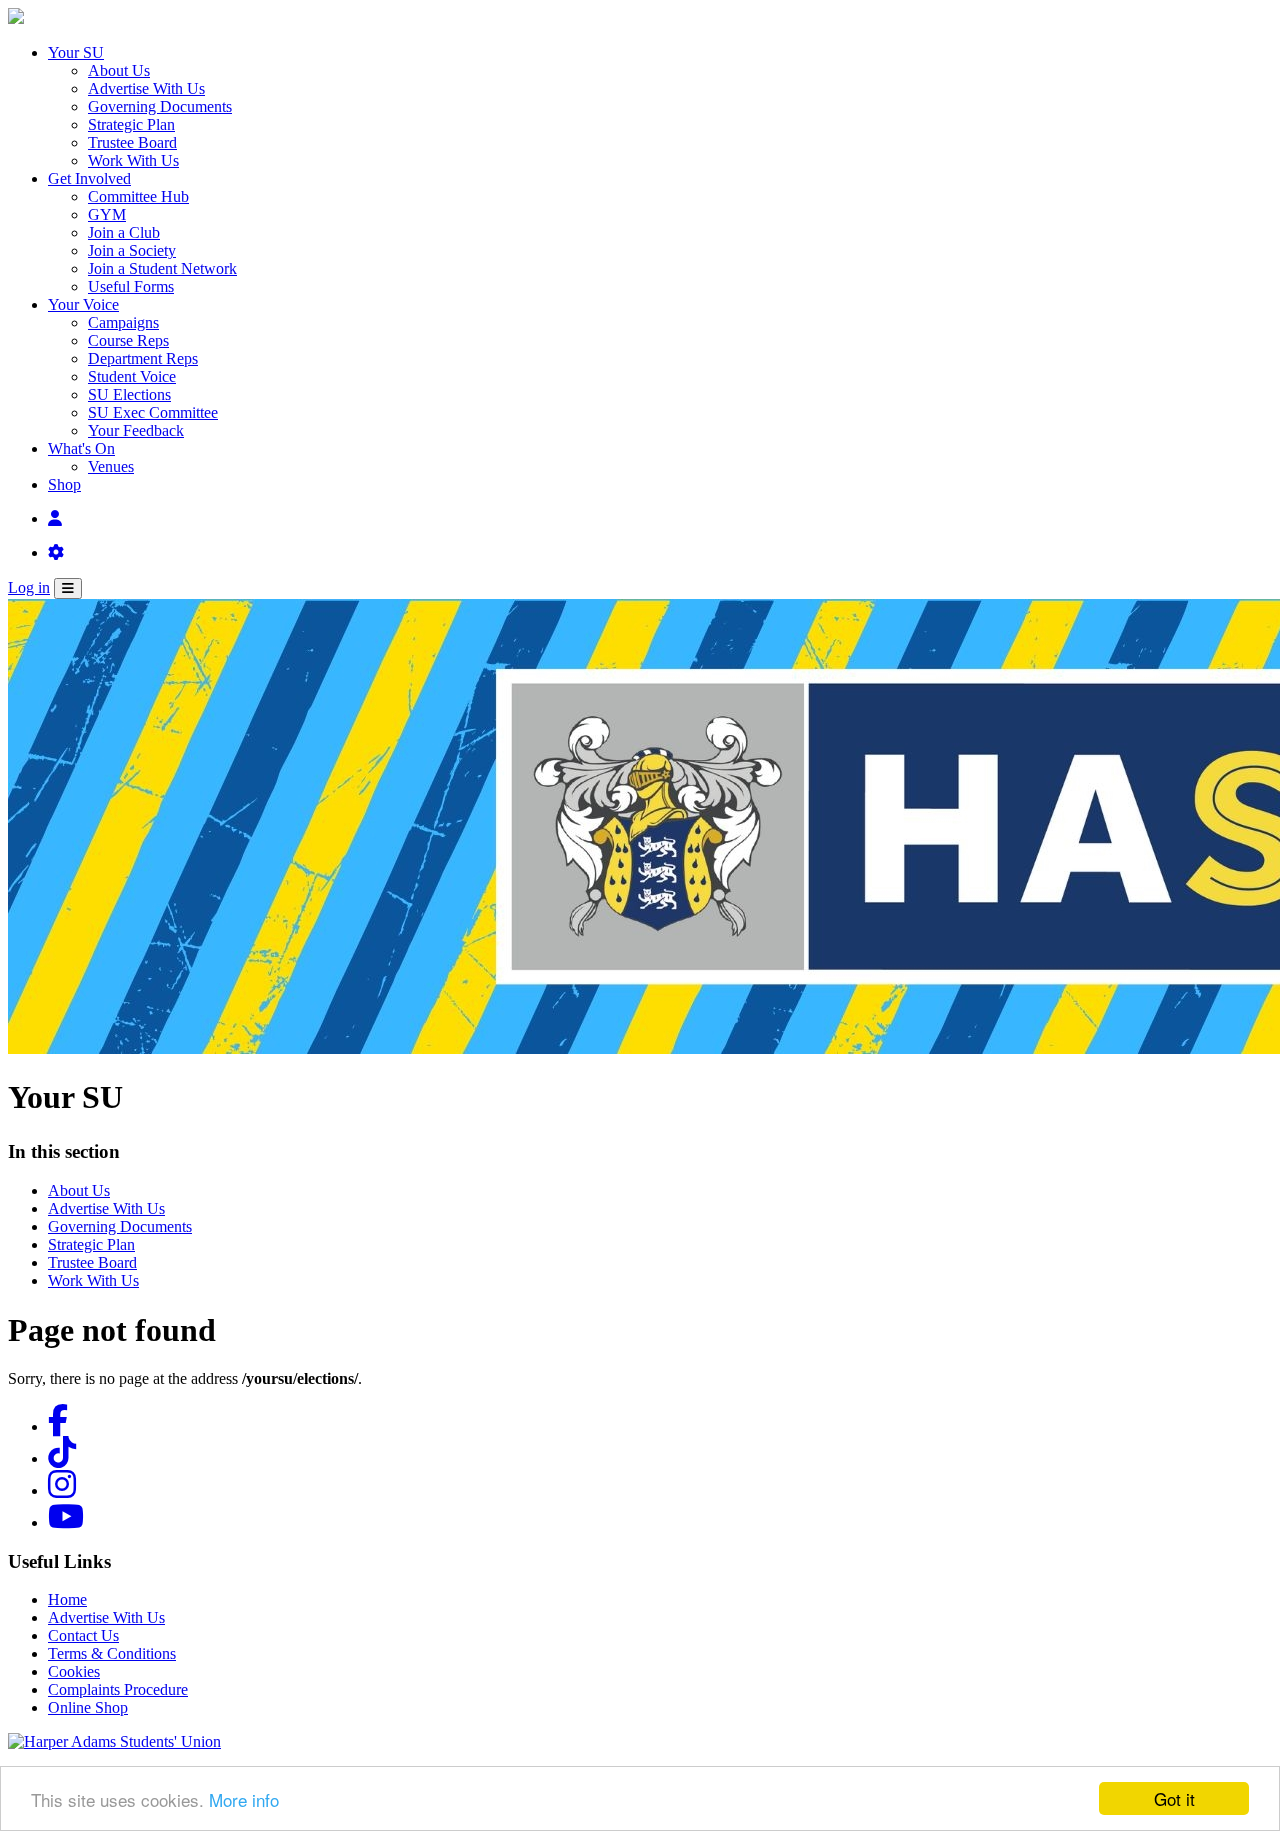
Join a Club (124, 232)
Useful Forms (131, 286)
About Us (119, 70)
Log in (29, 587)
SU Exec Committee (153, 412)
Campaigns (123, 322)
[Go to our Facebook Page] (58, 1426)
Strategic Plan (131, 124)
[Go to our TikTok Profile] (62, 1458)
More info (244, 1799)
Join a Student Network (162, 268)
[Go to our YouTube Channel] (66, 1522)
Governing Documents (160, 106)
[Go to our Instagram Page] (62, 1490)
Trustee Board (132, 142)
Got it (1174, 1798)
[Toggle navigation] (68, 588)
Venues (111, 466)
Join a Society (132, 250)
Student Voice (132, 376)
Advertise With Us (146, 88)
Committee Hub (138, 196)
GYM (107, 214)
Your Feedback (136, 430)
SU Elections (129, 394)
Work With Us (133, 160)
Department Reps (143, 358)
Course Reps (128, 340)
